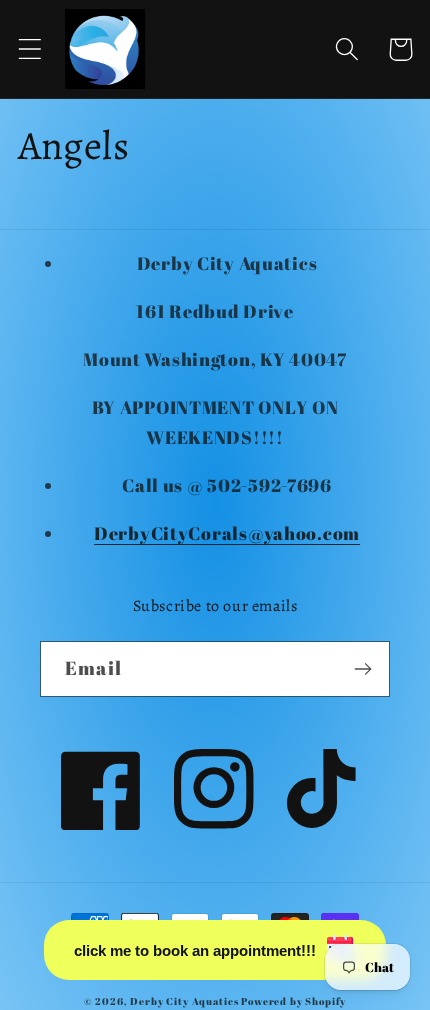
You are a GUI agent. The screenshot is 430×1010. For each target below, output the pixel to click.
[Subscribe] (362, 669)
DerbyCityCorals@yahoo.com (227, 533)
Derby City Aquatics (185, 1001)
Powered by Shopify (293, 1001)
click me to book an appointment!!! (195, 950)
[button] (30, 49)
